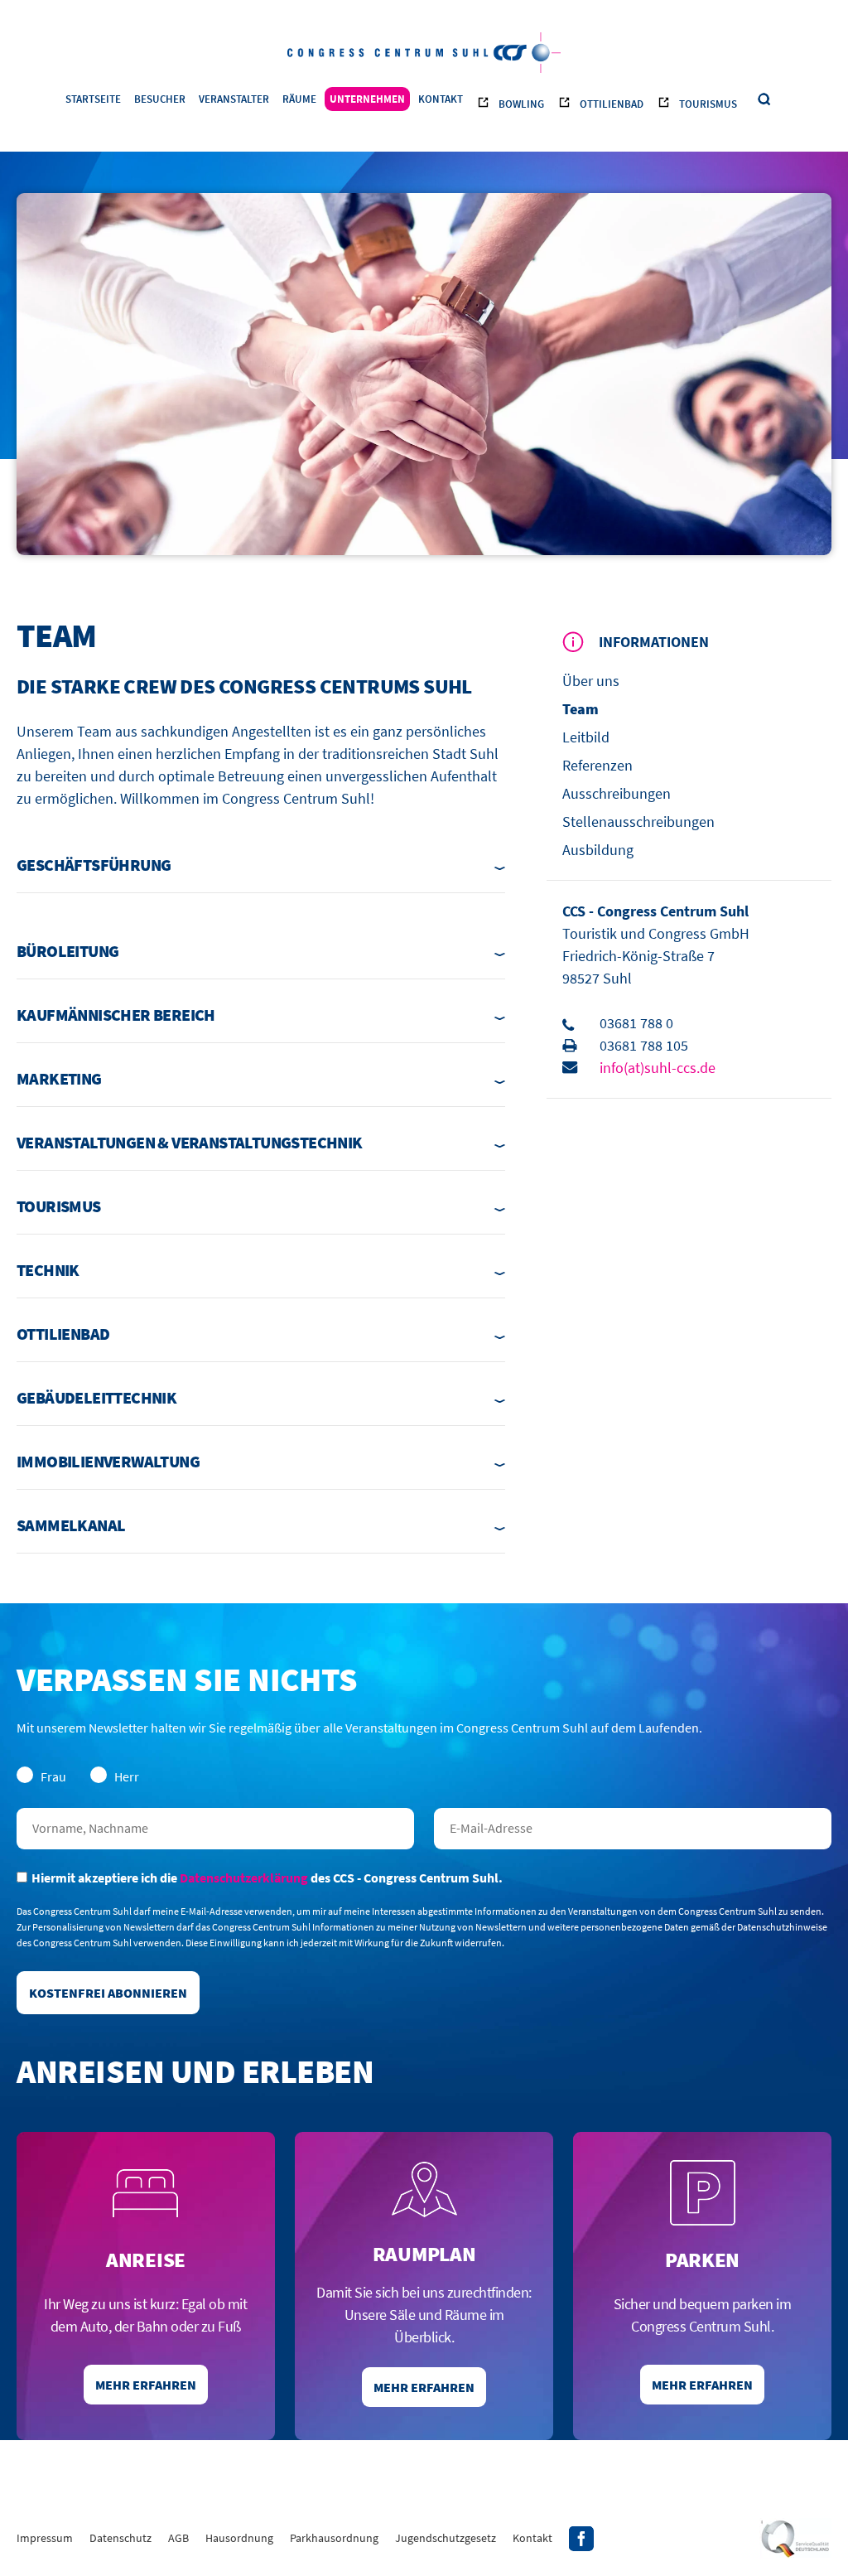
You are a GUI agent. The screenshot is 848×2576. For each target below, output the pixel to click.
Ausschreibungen (617, 793)
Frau (53, 1776)
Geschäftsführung (94, 865)
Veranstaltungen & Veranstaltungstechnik (190, 1142)
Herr (127, 1776)
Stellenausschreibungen (638, 822)
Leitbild (586, 737)
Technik (48, 1270)
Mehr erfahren (146, 2385)
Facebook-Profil (581, 2539)
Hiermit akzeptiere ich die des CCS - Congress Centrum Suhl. (267, 1878)
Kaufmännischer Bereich (116, 1015)
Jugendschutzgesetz (446, 2538)
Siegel (795, 2539)
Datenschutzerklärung (244, 1878)
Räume (299, 99)
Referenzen (597, 765)
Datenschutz (120, 2538)
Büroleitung (67, 951)
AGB (178, 2538)
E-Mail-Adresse (633, 1829)
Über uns (591, 681)
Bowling (521, 104)
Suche (765, 100)
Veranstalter (234, 99)
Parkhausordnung (334, 2538)
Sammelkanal (71, 1525)
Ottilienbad (612, 104)
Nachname (215, 1829)
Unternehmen (367, 99)
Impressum (45, 2538)
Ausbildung (598, 850)
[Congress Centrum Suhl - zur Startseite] (424, 51)
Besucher (160, 99)
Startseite (93, 99)
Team (581, 709)
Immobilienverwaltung (108, 1461)
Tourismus (708, 104)
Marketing (59, 1078)
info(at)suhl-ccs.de (658, 1068)
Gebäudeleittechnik (96, 1397)
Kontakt (441, 99)
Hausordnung (239, 2538)
